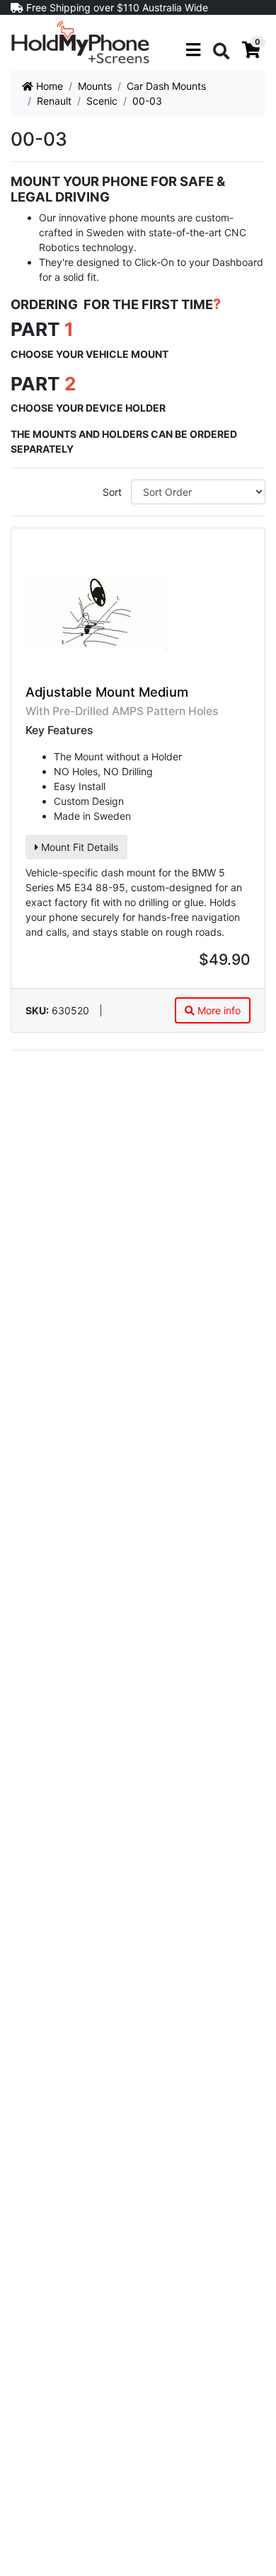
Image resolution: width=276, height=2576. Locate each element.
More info (218, 1010)
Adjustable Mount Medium (107, 692)
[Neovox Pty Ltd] (80, 41)
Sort (112, 492)
